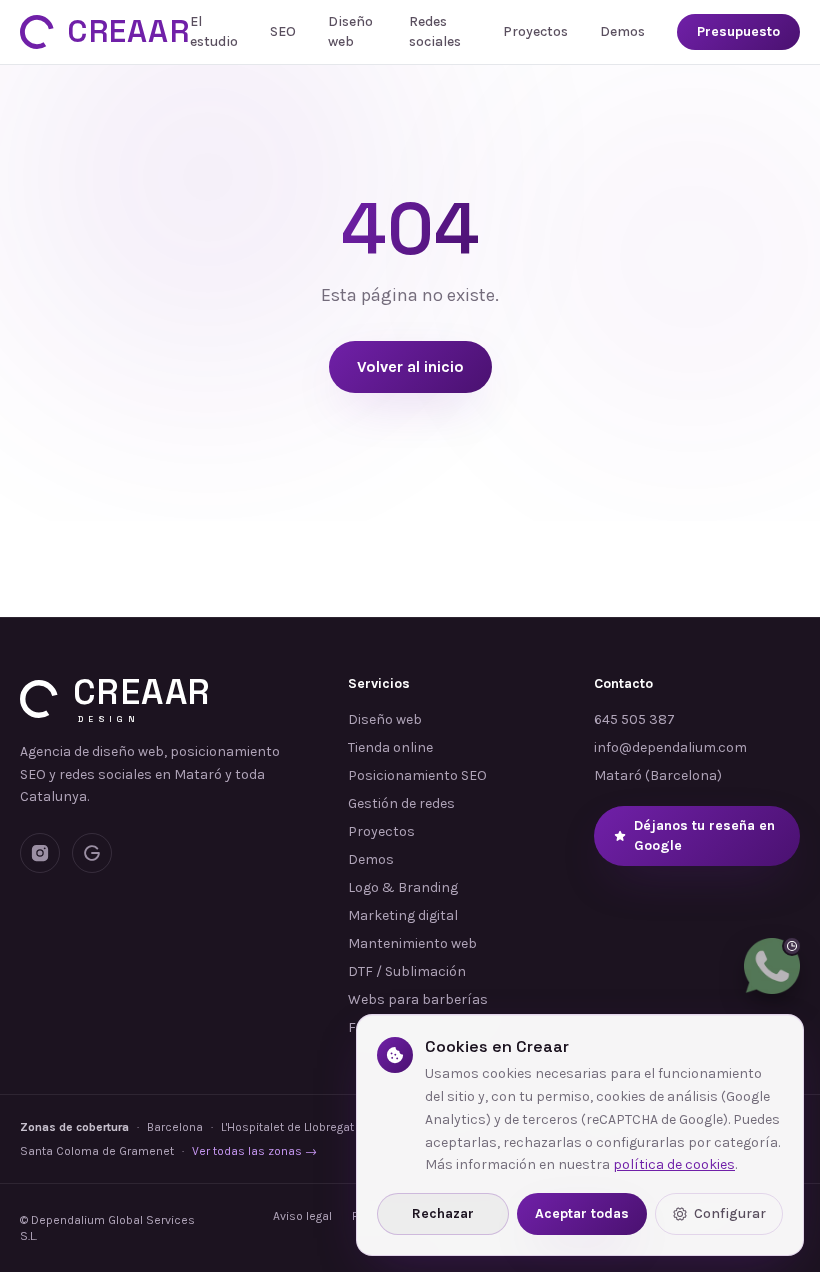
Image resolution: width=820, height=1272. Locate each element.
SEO (283, 31)
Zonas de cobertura (74, 1127)
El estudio (214, 31)
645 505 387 (634, 719)
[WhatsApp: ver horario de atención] (772, 966)
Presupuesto (738, 31)
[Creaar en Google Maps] (92, 853)
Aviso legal (302, 1216)
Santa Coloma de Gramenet (97, 1151)
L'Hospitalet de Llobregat (287, 1127)
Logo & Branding (403, 887)
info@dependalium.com (670, 747)
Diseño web (350, 31)
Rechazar (443, 1213)
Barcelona (175, 1127)
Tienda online (390, 747)
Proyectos (535, 31)
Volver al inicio (410, 366)
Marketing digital (403, 915)
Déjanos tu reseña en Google (704, 835)
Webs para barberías (418, 999)
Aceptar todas (582, 1213)
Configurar (730, 1213)
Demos (622, 31)
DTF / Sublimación (407, 971)
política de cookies (674, 1164)
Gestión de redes (401, 803)
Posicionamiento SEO (417, 775)
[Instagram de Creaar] (40, 853)
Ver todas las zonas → (254, 1151)
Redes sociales (435, 31)
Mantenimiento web (412, 943)
